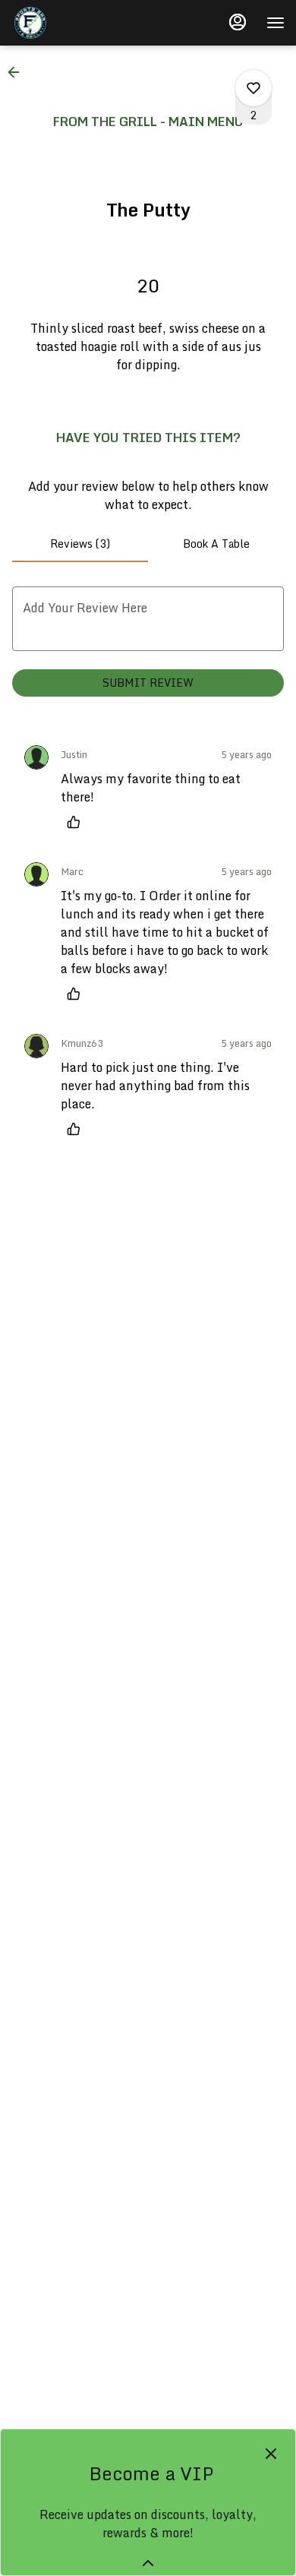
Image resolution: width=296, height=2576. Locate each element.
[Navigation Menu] (276, 23)
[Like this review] (77, 822)
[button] (18, 72)
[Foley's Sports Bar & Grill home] (80, 23)
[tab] (80, 544)
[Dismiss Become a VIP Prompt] (271, 2454)
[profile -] (238, 22)
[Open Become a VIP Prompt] (148, 2563)
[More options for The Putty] (253, 88)
